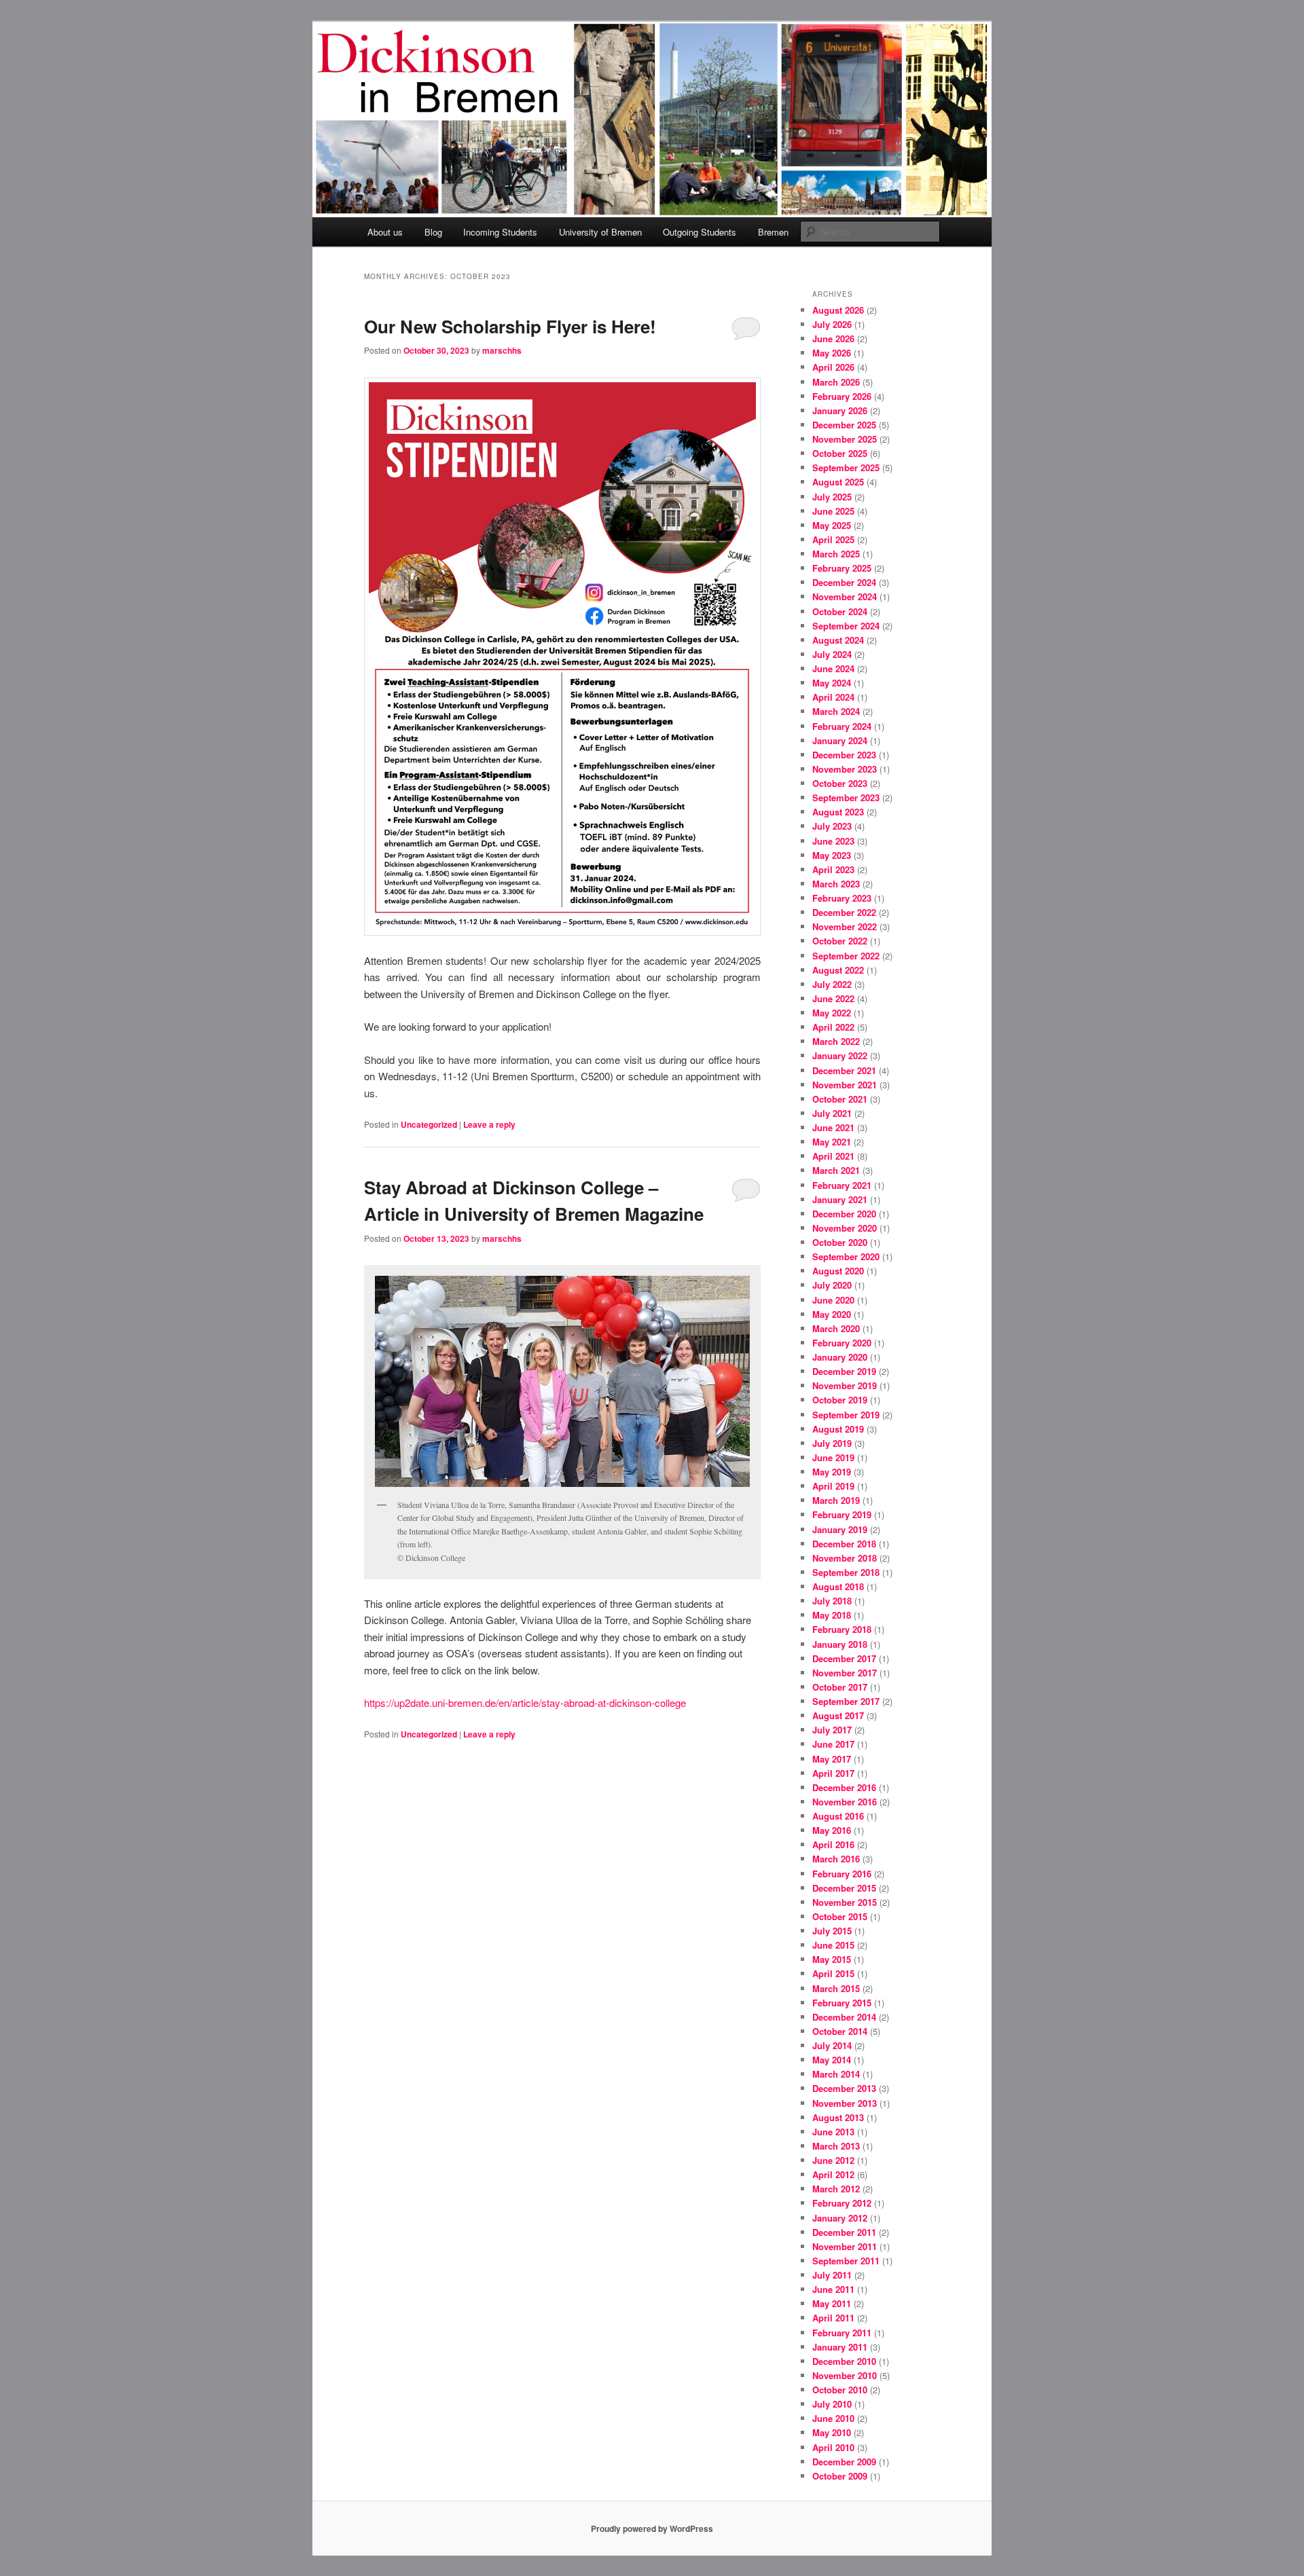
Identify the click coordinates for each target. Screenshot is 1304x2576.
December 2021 (844, 1070)
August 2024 (838, 640)
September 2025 (846, 467)
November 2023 (845, 769)
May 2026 (832, 353)
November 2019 (845, 1385)
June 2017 (833, 1744)
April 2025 (833, 539)
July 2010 (832, 2404)
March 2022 (836, 1041)
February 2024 (842, 726)
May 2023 (832, 855)
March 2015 (836, 1988)
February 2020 (842, 1343)
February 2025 (842, 568)
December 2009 (844, 2462)
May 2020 (832, 1314)
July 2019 (832, 1443)
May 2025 (832, 525)
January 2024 (840, 740)
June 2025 (833, 511)
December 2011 (844, 2232)
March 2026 (836, 382)
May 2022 (832, 1013)
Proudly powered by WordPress (652, 2528)
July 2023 (832, 826)
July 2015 (832, 1931)
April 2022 (833, 1027)
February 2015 (842, 2003)
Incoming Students (500, 232)
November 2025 (845, 439)
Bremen (773, 232)
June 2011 (833, 2289)
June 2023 (833, 841)
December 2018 (844, 1544)
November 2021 (845, 1085)
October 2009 (840, 2476)
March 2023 (836, 884)
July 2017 (832, 1730)
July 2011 (832, 2275)
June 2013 (833, 2132)
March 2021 (836, 1170)
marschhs (502, 350)
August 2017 (838, 1715)
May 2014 (832, 2060)
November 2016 (845, 1802)
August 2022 (838, 970)
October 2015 (840, 1916)
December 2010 (844, 2361)
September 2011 (846, 2261)
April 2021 (833, 1156)
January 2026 (840, 410)
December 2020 (844, 1214)
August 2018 (838, 1586)
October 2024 (840, 611)
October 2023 (840, 783)
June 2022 (833, 998)
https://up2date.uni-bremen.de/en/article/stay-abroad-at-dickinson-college (525, 1703)
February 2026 (842, 396)
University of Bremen (600, 232)
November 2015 (845, 1902)
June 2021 (833, 1127)
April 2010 (833, 2447)
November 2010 (845, 2375)
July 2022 (832, 984)
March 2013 (836, 2146)
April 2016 (833, 1844)
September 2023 (846, 797)
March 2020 (836, 1328)
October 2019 (840, 1400)
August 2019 (838, 1429)
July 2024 (832, 654)
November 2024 (845, 596)
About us (385, 232)
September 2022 (846, 956)
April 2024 (833, 697)
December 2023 (844, 755)
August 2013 (838, 2117)
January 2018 (840, 1644)
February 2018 (842, 1629)
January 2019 (840, 1529)
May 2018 (832, 1615)
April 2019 (833, 1486)
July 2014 (832, 2045)
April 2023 (833, 869)
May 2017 (832, 1759)
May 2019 (832, 1472)
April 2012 (833, 2174)
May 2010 (832, 2432)
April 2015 (833, 1973)
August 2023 (838, 812)
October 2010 (840, 2390)
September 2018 (846, 1572)
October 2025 (840, 453)
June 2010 (833, 2418)
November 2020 (845, 1228)
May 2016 (832, 1830)
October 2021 (840, 1099)
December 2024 (844, 582)
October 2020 (840, 1242)
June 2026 (833, 338)
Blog (433, 232)
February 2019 (842, 1514)
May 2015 (832, 1959)
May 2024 (832, 683)
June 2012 (833, 2160)
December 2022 (844, 912)
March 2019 (836, 1500)
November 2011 (845, 2246)
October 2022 (840, 941)
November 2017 (845, 1673)
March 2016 (836, 1859)
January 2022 (840, 1055)
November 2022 (845, 926)
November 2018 (845, 1558)
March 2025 (836, 554)
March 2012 (836, 2189)
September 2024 (846, 626)
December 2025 (844, 425)
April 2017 (833, 1773)
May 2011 (832, 2303)
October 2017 (840, 1687)
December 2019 (844, 1371)
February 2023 (842, 898)
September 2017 (846, 1701)
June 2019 (833, 1457)
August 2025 (838, 482)
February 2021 (842, 1185)
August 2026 (838, 310)
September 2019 (846, 1415)
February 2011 (842, 2333)
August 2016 (838, 1816)
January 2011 (840, 2347)
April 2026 (833, 367)
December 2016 (844, 1787)
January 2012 (840, 2218)
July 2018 (832, 1601)
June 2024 (833, 668)
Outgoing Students (700, 232)
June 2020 (833, 1300)
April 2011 (833, 2318)
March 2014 (836, 2074)
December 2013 (844, 2088)
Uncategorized (429, 1124)
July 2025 (832, 497)
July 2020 (832, 1285)
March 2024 (836, 711)
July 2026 (832, 324)
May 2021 (832, 1142)
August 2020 (838, 1271)
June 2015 (833, 1945)
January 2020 (840, 1357)
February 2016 (842, 1874)
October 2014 (840, 2031)
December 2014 (844, 2017)
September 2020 (846, 1256)
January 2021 (840, 1199)
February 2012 (842, 2203)
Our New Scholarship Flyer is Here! (510, 326)
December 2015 (844, 1888)
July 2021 (832, 1113)
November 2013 (845, 2103)
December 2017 (844, 1658)
